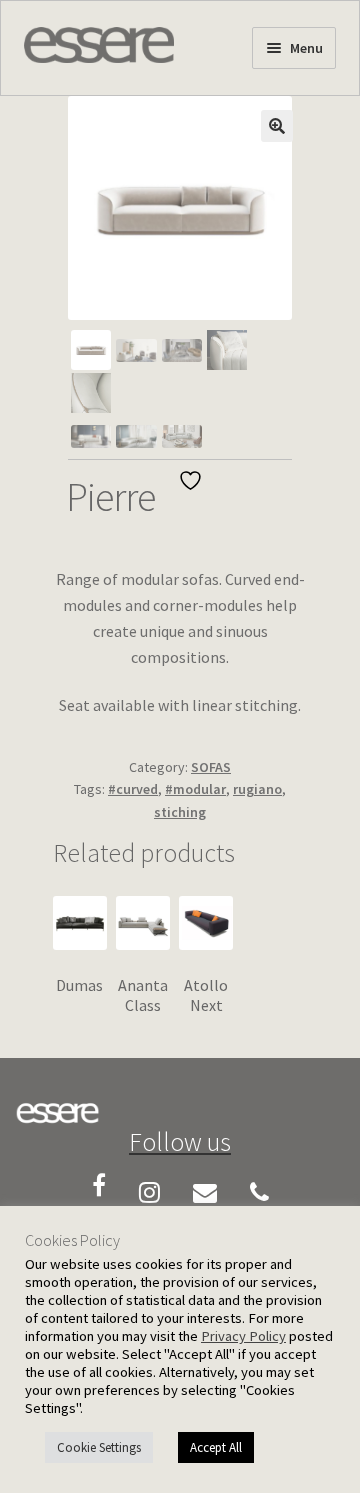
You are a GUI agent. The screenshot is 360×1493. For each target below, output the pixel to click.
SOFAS (211, 767)
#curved (133, 789)
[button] (277, 126)
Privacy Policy (243, 1336)
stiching (180, 812)
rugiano (257, 789)
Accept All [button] (216, 1447)
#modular (195, 789)
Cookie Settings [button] (99, 1447)
